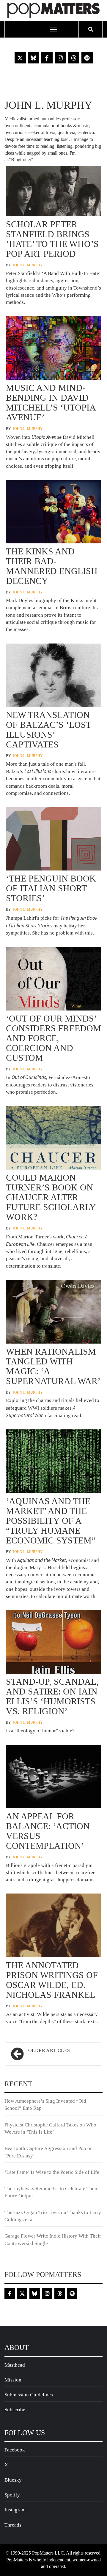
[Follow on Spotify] (87, 58)
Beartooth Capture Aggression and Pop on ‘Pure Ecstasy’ (49, 2152)
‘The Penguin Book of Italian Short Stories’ (51, 888)
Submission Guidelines (29, 2395)
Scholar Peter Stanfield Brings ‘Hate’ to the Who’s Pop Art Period (52, 239)
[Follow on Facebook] (47, 58)
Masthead (15, 2365)
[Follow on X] (20, 58)
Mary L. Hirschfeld (50, 1567)
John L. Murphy (28, 265)
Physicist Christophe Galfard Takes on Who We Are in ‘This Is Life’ (50, 2128)
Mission (13, 2380)
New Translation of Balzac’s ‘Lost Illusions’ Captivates (48, 730)
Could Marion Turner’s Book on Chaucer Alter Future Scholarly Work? (51, 1197)
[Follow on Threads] (74, 58)
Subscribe (15, 2410)
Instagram (15, 2510)
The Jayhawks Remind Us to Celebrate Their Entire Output (51, 2192)
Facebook (15, 2450)
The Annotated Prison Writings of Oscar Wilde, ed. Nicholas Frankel (52, 1980)
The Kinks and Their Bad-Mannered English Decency (52, 566)
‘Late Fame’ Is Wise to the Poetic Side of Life (52, 2172)
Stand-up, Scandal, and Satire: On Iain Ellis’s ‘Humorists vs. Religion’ (52, 1696)
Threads (13, 2525)
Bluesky (13, 2480)
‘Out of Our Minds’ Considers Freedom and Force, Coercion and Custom (53, 1038)
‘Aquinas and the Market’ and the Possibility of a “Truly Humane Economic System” (51, 1521)
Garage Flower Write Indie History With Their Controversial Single (53, 2240)
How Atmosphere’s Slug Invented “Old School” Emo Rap (45, 2105)
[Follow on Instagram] (60, 58)
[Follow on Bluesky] (34, 58)
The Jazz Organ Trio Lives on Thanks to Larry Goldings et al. (53, 2216)
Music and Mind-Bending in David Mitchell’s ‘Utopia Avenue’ (51, 402)
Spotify (12, 2495)
